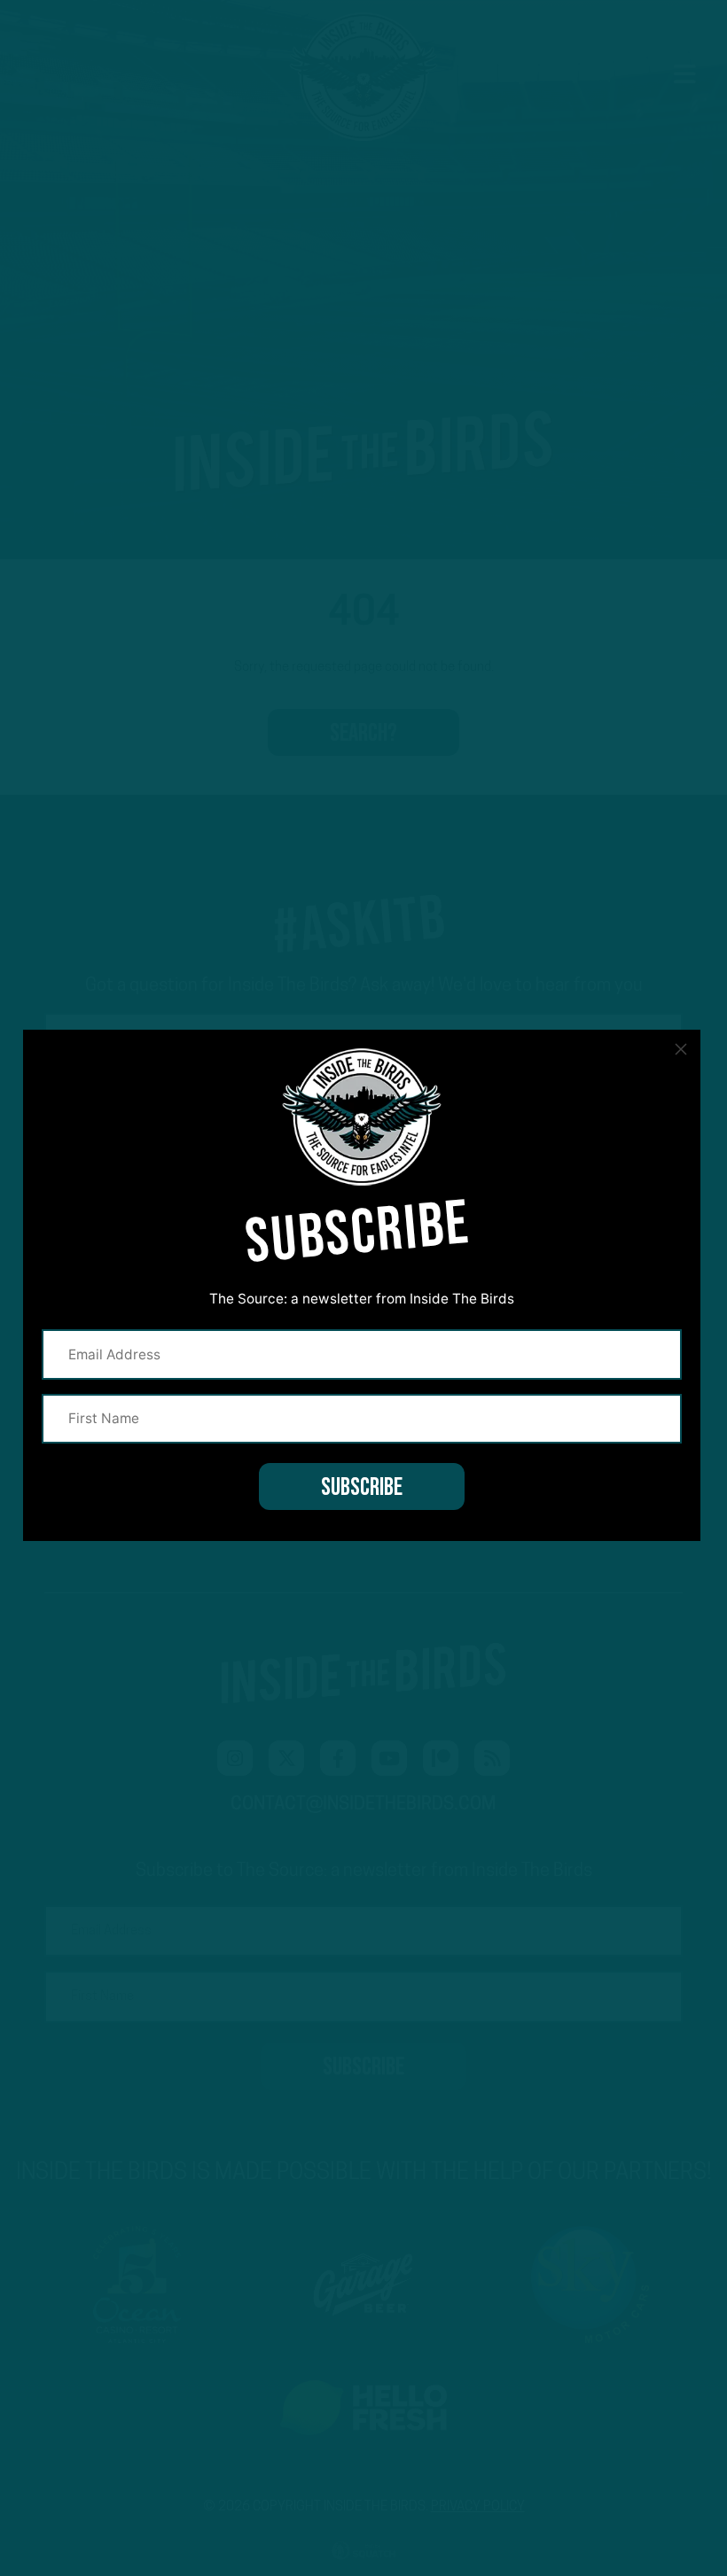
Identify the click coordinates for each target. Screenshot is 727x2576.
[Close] (681, 1049)
